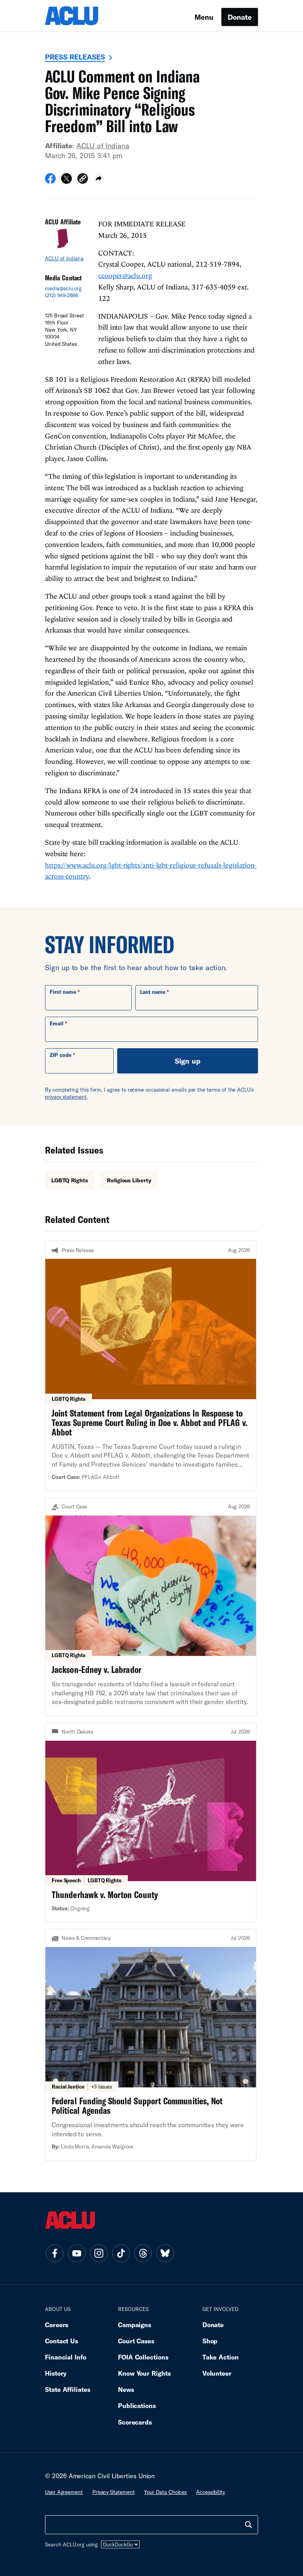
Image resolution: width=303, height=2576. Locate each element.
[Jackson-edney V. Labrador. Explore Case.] (151, 1607)
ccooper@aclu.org (125, 275)
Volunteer (217, 2373)
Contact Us (62, 2341)
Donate (240, 17)
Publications (137, 2405)
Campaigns (135, 2325)
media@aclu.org (63, 288)
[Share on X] (66, 181)
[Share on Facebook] (50, 181)
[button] (83, 180)
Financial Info (66, 2357)
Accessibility (210, 2492)
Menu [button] (204, 17)
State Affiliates (68, 2389)
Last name (153, 992)
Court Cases (136, 2341)
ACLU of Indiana (103, 146)
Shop (210, 2341)
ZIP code (61, 1055)
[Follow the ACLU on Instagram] (99, 2253)
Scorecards (135, 2422)
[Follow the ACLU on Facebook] (54, 2253)
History (56, 2373)
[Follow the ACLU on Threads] (143, 2253)
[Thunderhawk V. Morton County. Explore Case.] (151, 1823)
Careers (57, 2325)
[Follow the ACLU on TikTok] (121, 2253)
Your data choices (165, 2492)
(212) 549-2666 (62, 295)
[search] (249, 2525)
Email (57, 1023)
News (126, 2389)
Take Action (221, 2357)
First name (63, 992)
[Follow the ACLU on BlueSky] (165, 2253)
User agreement (64, 2492)
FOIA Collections (143, 2357)
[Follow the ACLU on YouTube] (77, 2253)
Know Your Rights (144, 2373)
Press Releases (75, 57)
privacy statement (66, 1097)
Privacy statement (114, 2492)
